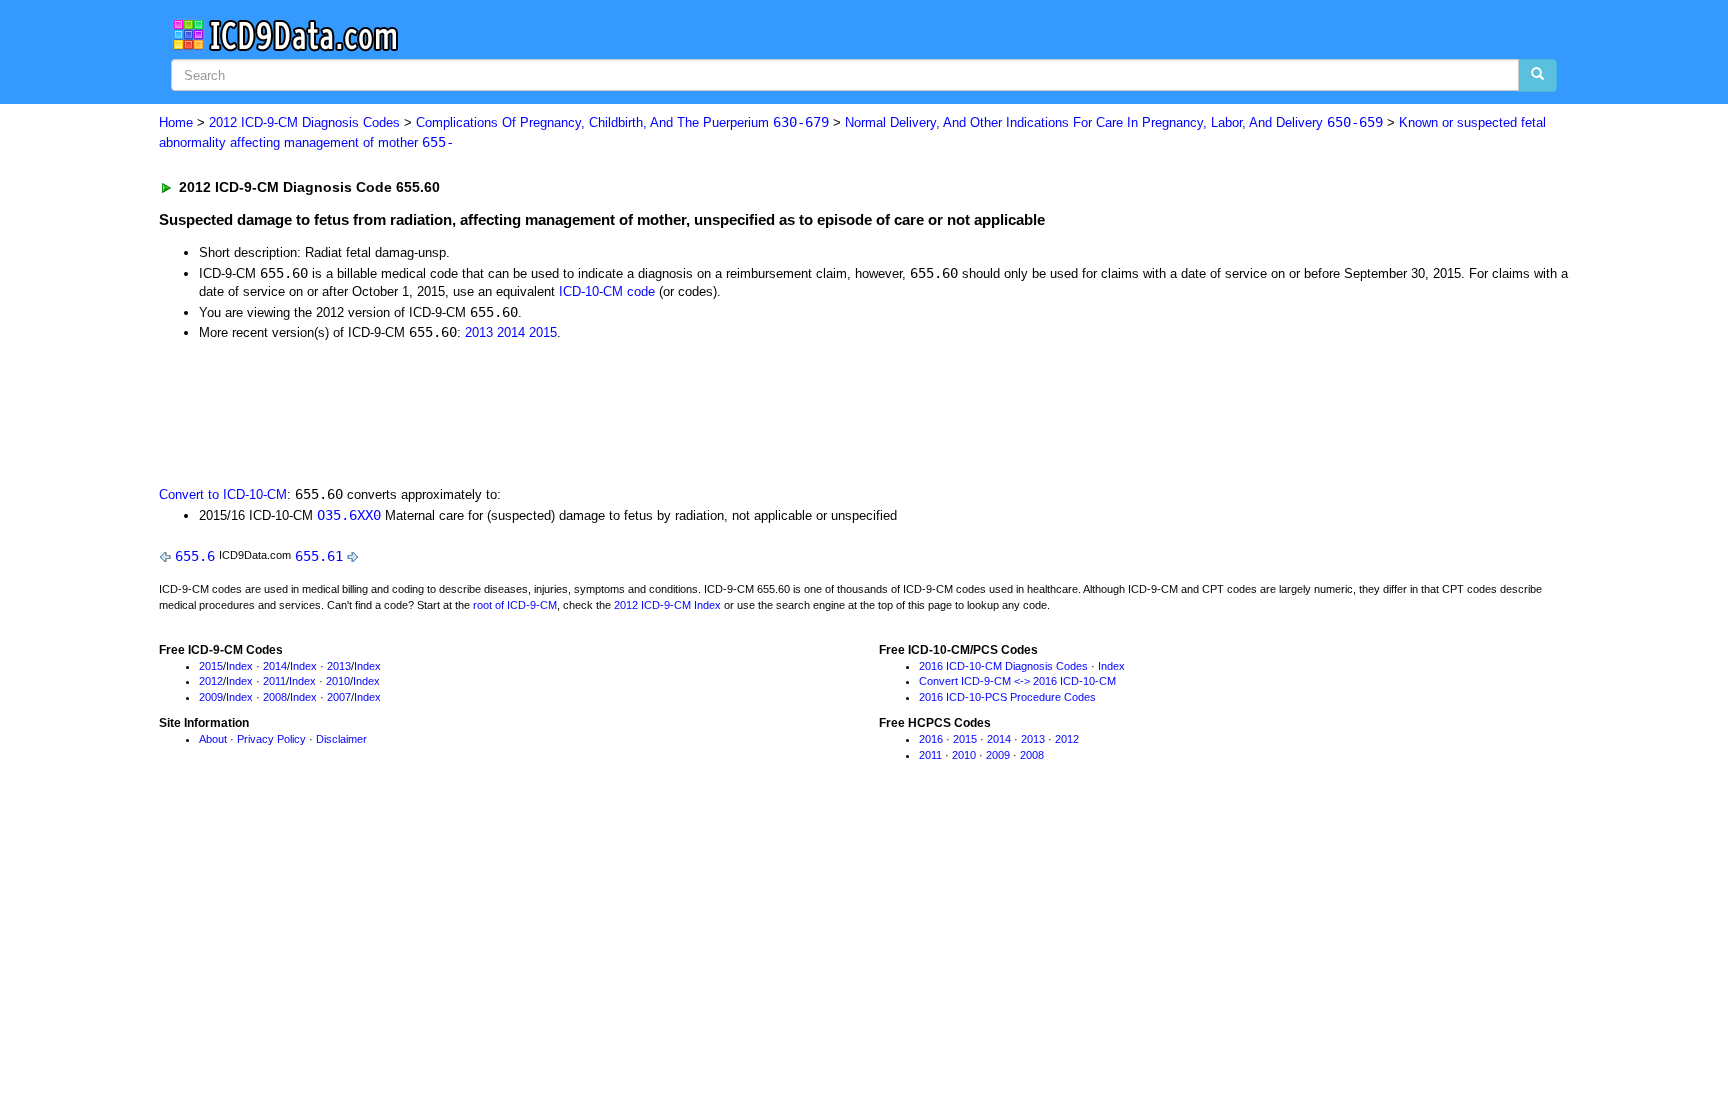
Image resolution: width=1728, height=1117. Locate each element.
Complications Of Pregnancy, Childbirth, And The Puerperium (622, 122)
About (213, 739)
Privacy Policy (271, 739)
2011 (274, 681)
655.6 (195, 556)
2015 (543, 332)
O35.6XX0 (349, 515)
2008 (275, 697)
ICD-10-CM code (607, 291)
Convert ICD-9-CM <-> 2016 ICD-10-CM (1017, 681)
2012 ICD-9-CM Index (667, 605)
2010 (338, 681)
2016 (931, 739)
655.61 (319, 556)
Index (239, 666)
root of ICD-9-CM (515, 605)
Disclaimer (341, 739)
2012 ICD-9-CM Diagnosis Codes (304, 122)
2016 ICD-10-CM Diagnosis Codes (1003, 666)
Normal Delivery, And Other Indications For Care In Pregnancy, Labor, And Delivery (1114, 122)
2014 (511, 332)
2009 (211, 697)
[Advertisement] (516, 412)
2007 (339, 697)
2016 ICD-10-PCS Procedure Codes (1007, 697)
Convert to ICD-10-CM (223, 494)
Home (176, 122)
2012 (211, 681)
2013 (479, 332)
